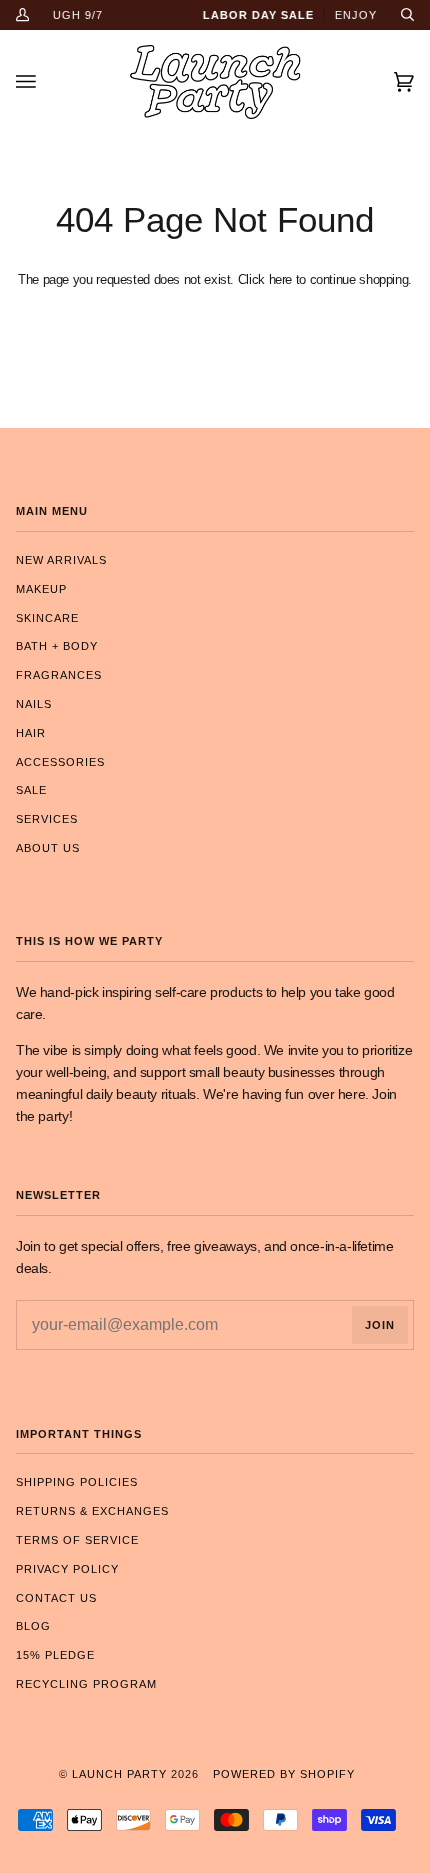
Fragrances (59, 675)
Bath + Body (57, 646)
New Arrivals (61, 560)
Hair (31, 733)
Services (47, 819)
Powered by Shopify (284, 1774)
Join (380, 1325)
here (281, 279)
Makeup (41, 589)
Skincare (47, 618)
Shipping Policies (77, 1482)
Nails (34, 704)
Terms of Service (77, 1540)
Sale (31, 790)
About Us (48, 848)
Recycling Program (86, 1684)
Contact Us (56, 1598)
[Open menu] (46, 82)
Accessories (60, 762)
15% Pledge (55, 1655)
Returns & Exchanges (92, 1511)
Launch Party (119, 1774)
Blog (33, 1626)
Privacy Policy (67, 1569)
